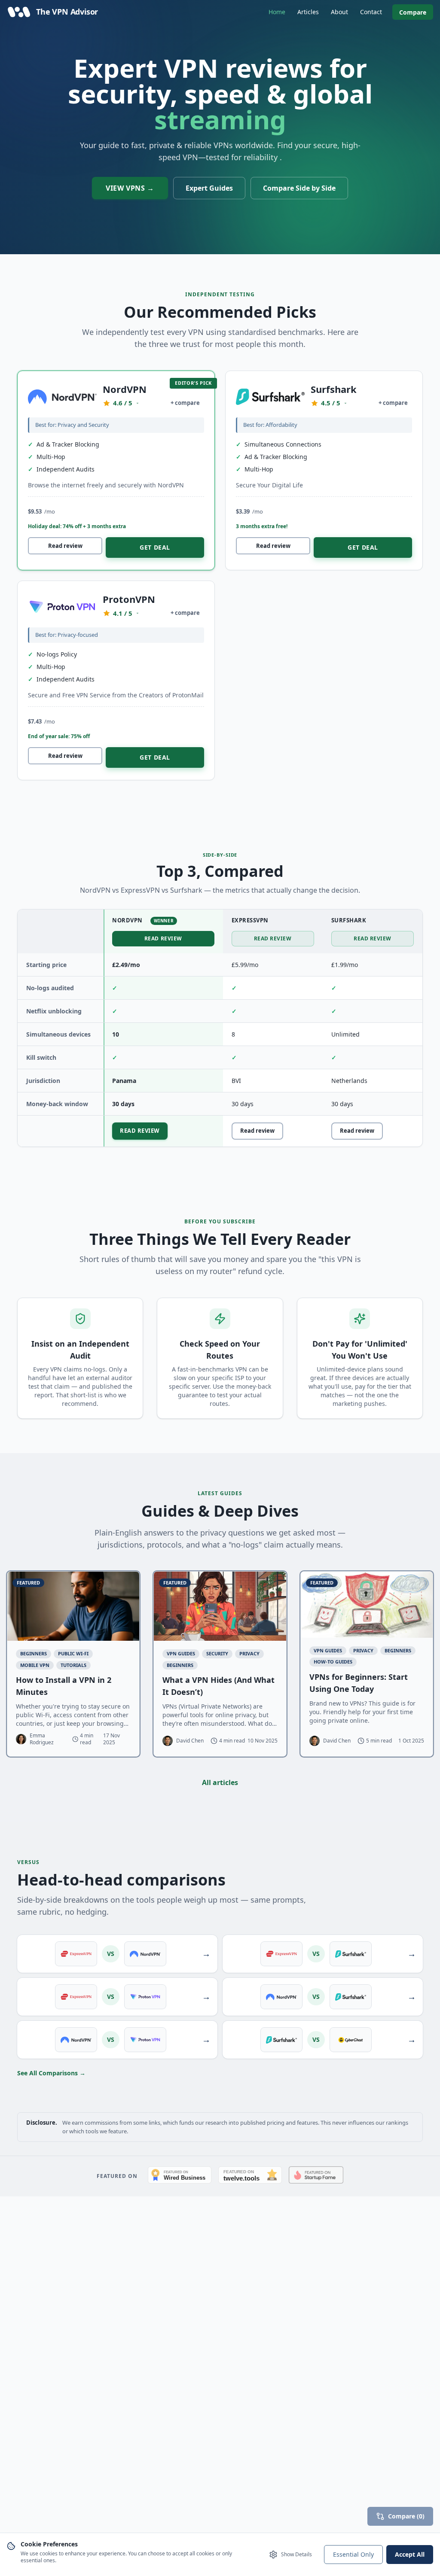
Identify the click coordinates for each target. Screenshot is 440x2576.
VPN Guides (181, 1653)
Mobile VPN (35, 1665)
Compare (413, 12)
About (339, 12)
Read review (65, 546)
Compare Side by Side (299, 188)
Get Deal (155, 547)
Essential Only (353, 2554)
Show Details (296, 2554)
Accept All (410, 2554)
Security (217, 1653)
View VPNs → (130, 188)
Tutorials (73, 1665)
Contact (371, 12)
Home (277, 12)
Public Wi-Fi (73, 1653)
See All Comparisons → (51, 2073)
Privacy (249, 1653)
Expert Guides (209, 188)
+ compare (185, 403)
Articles (308, 12)
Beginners (34, 1653)
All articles (220, 1782)
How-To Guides (333, 1662)
